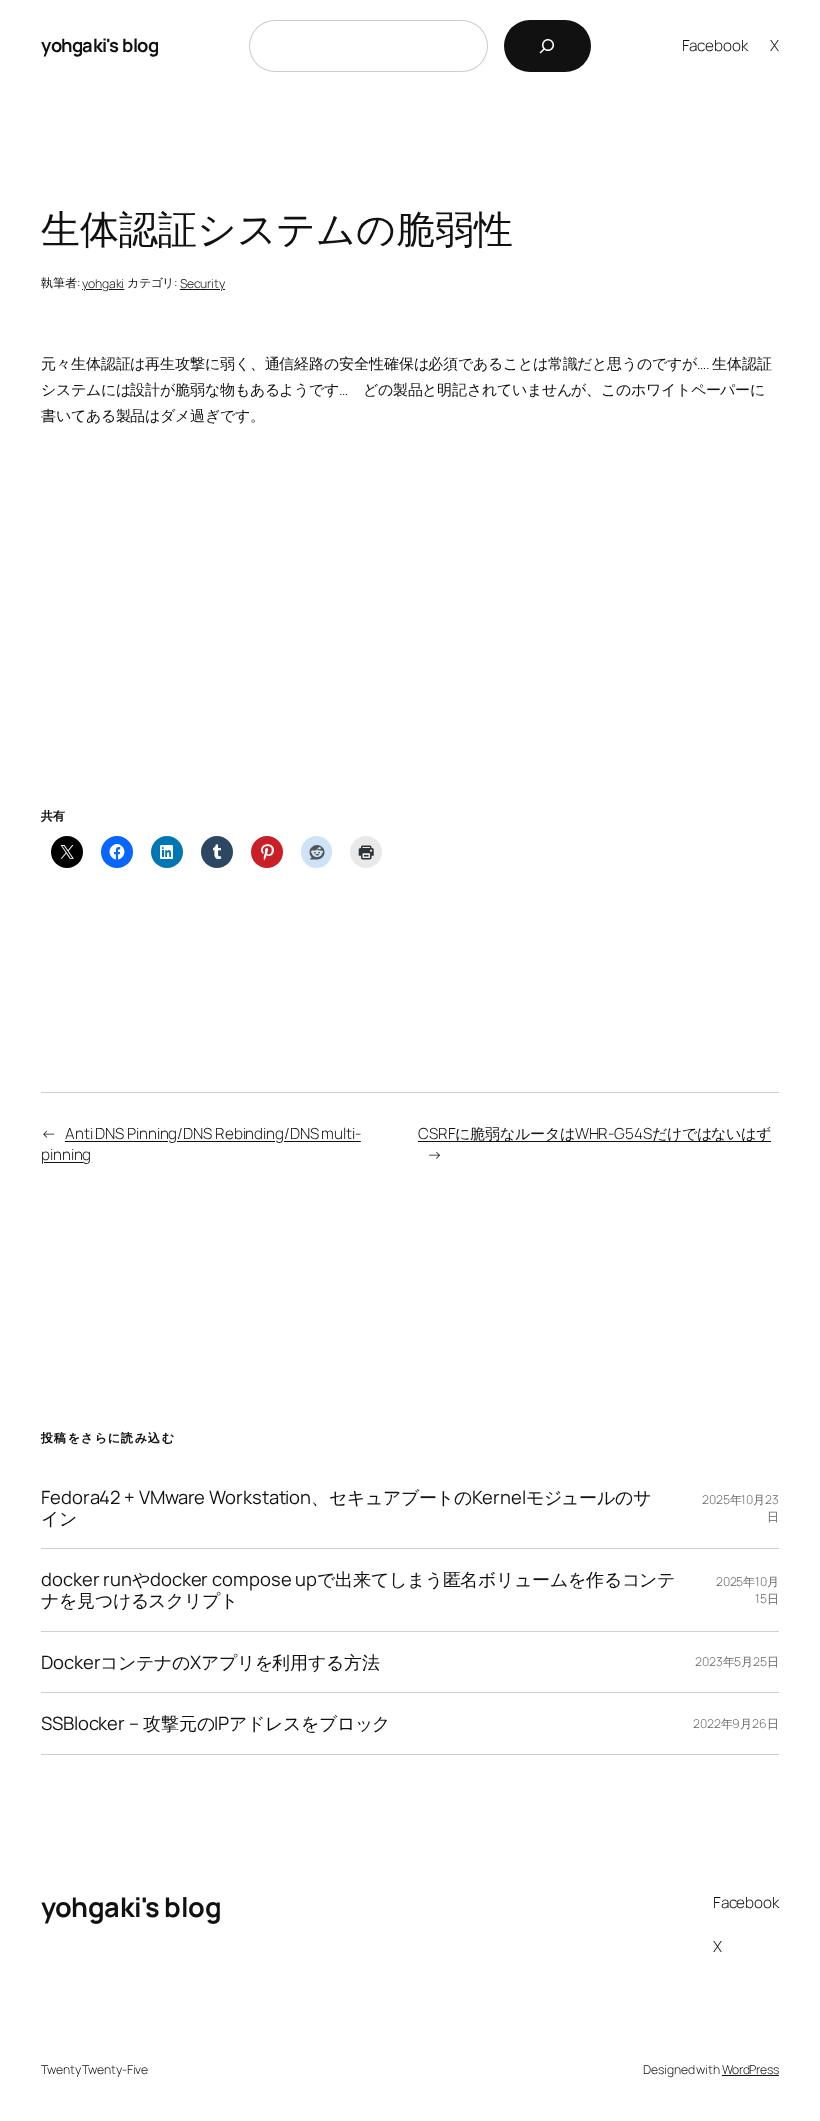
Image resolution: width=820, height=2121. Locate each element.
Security (202, 283)
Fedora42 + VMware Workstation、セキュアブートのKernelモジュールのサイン (346, 1507)
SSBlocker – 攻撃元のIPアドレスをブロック (215, 1723)
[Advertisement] (410, 642)
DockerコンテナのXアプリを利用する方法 (210, 1662)
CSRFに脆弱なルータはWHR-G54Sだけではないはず (594, 1133)
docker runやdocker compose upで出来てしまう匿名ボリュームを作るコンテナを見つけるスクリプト (358, 1589)
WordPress (750, 2069)
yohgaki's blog (99, 45)
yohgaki (103, 283)
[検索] (547, 46)
